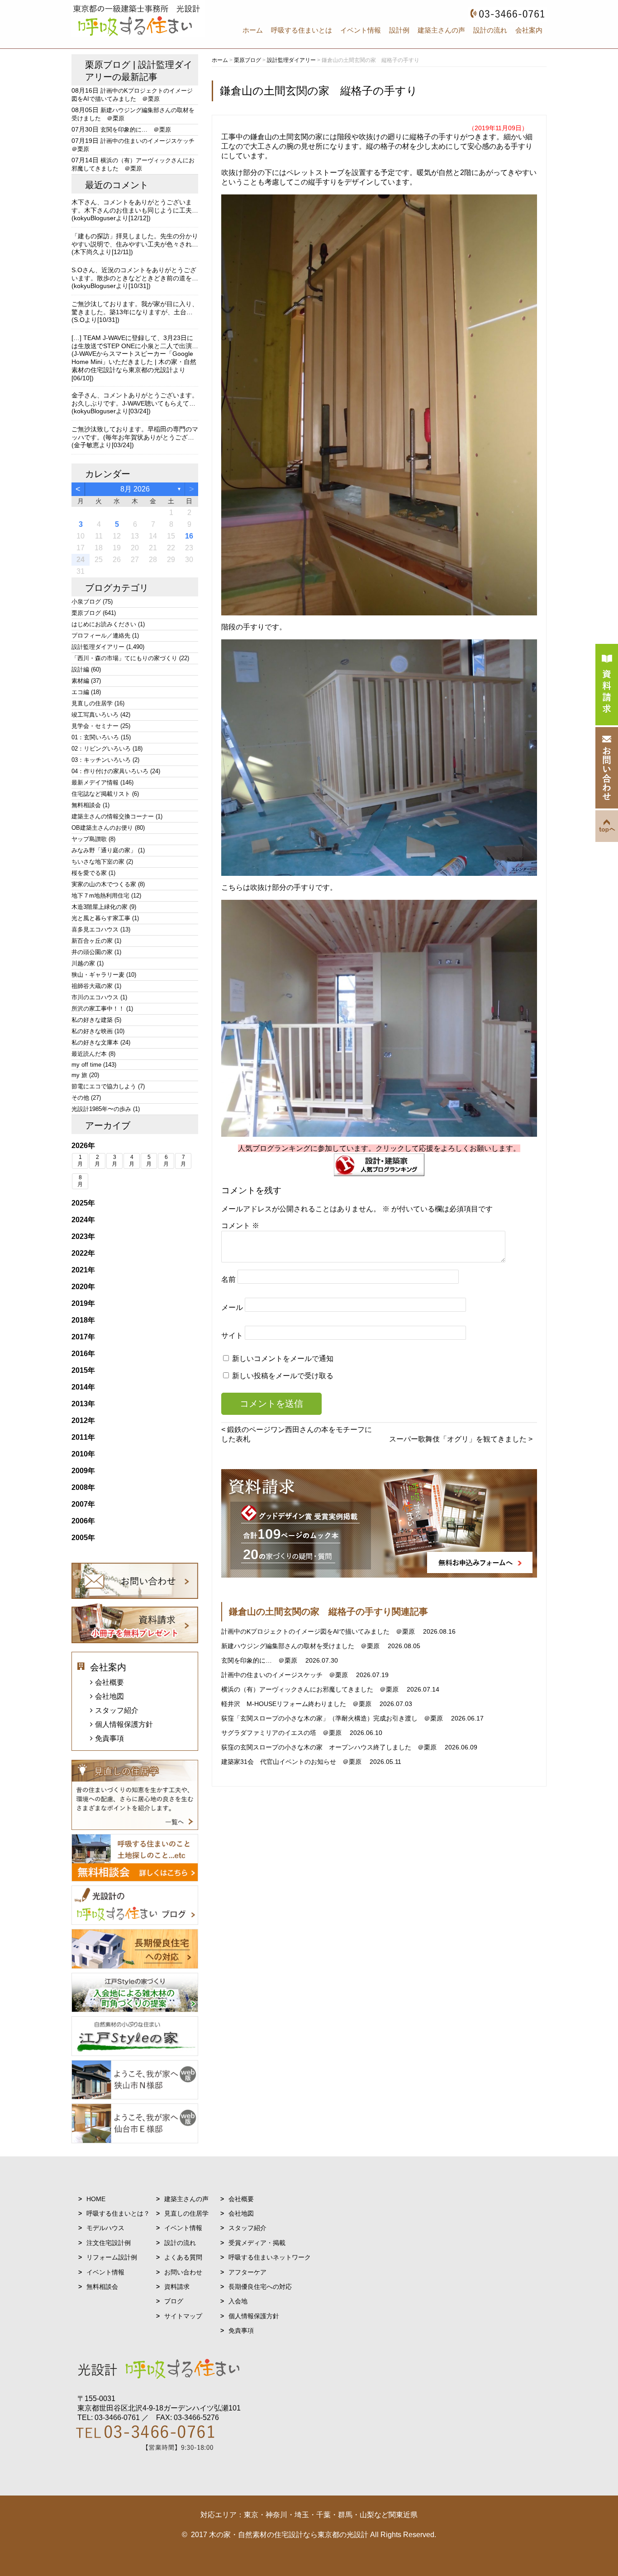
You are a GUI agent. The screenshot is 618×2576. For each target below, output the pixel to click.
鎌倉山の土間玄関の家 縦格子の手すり (319, 91)
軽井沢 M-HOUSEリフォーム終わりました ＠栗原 (297, 1704)
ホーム (253, 30)
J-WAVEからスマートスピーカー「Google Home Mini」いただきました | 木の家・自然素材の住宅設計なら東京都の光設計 (134, 362)
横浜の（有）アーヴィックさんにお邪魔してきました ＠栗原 (311, 1689)
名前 (228, 1279)
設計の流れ (490, 30)
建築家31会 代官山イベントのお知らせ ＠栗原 (292, 1762)
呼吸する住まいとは (302, 30)
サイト (232, 1335)
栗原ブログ (108, 65)
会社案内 (529, 30)
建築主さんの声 (441, 30)
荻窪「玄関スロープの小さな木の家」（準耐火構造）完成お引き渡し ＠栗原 (333, 1718)
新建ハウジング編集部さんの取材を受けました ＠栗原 (301, 1646)
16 (189, 536)
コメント (240, 1226)
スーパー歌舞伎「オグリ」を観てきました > (461, 1439)
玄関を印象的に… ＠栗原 (260, 1660)
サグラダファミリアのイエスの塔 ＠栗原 (282, 1733)
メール (232, 1307)
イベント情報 (361, 30)
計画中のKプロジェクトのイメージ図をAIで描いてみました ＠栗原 (319, 1631)
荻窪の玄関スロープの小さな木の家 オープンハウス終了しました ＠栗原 (330, 1747)
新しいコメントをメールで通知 (283, 1359)
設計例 (399, 30)
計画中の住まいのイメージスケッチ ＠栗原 (285, 1675)
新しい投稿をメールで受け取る (283, 1376)
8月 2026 (135, 489)
